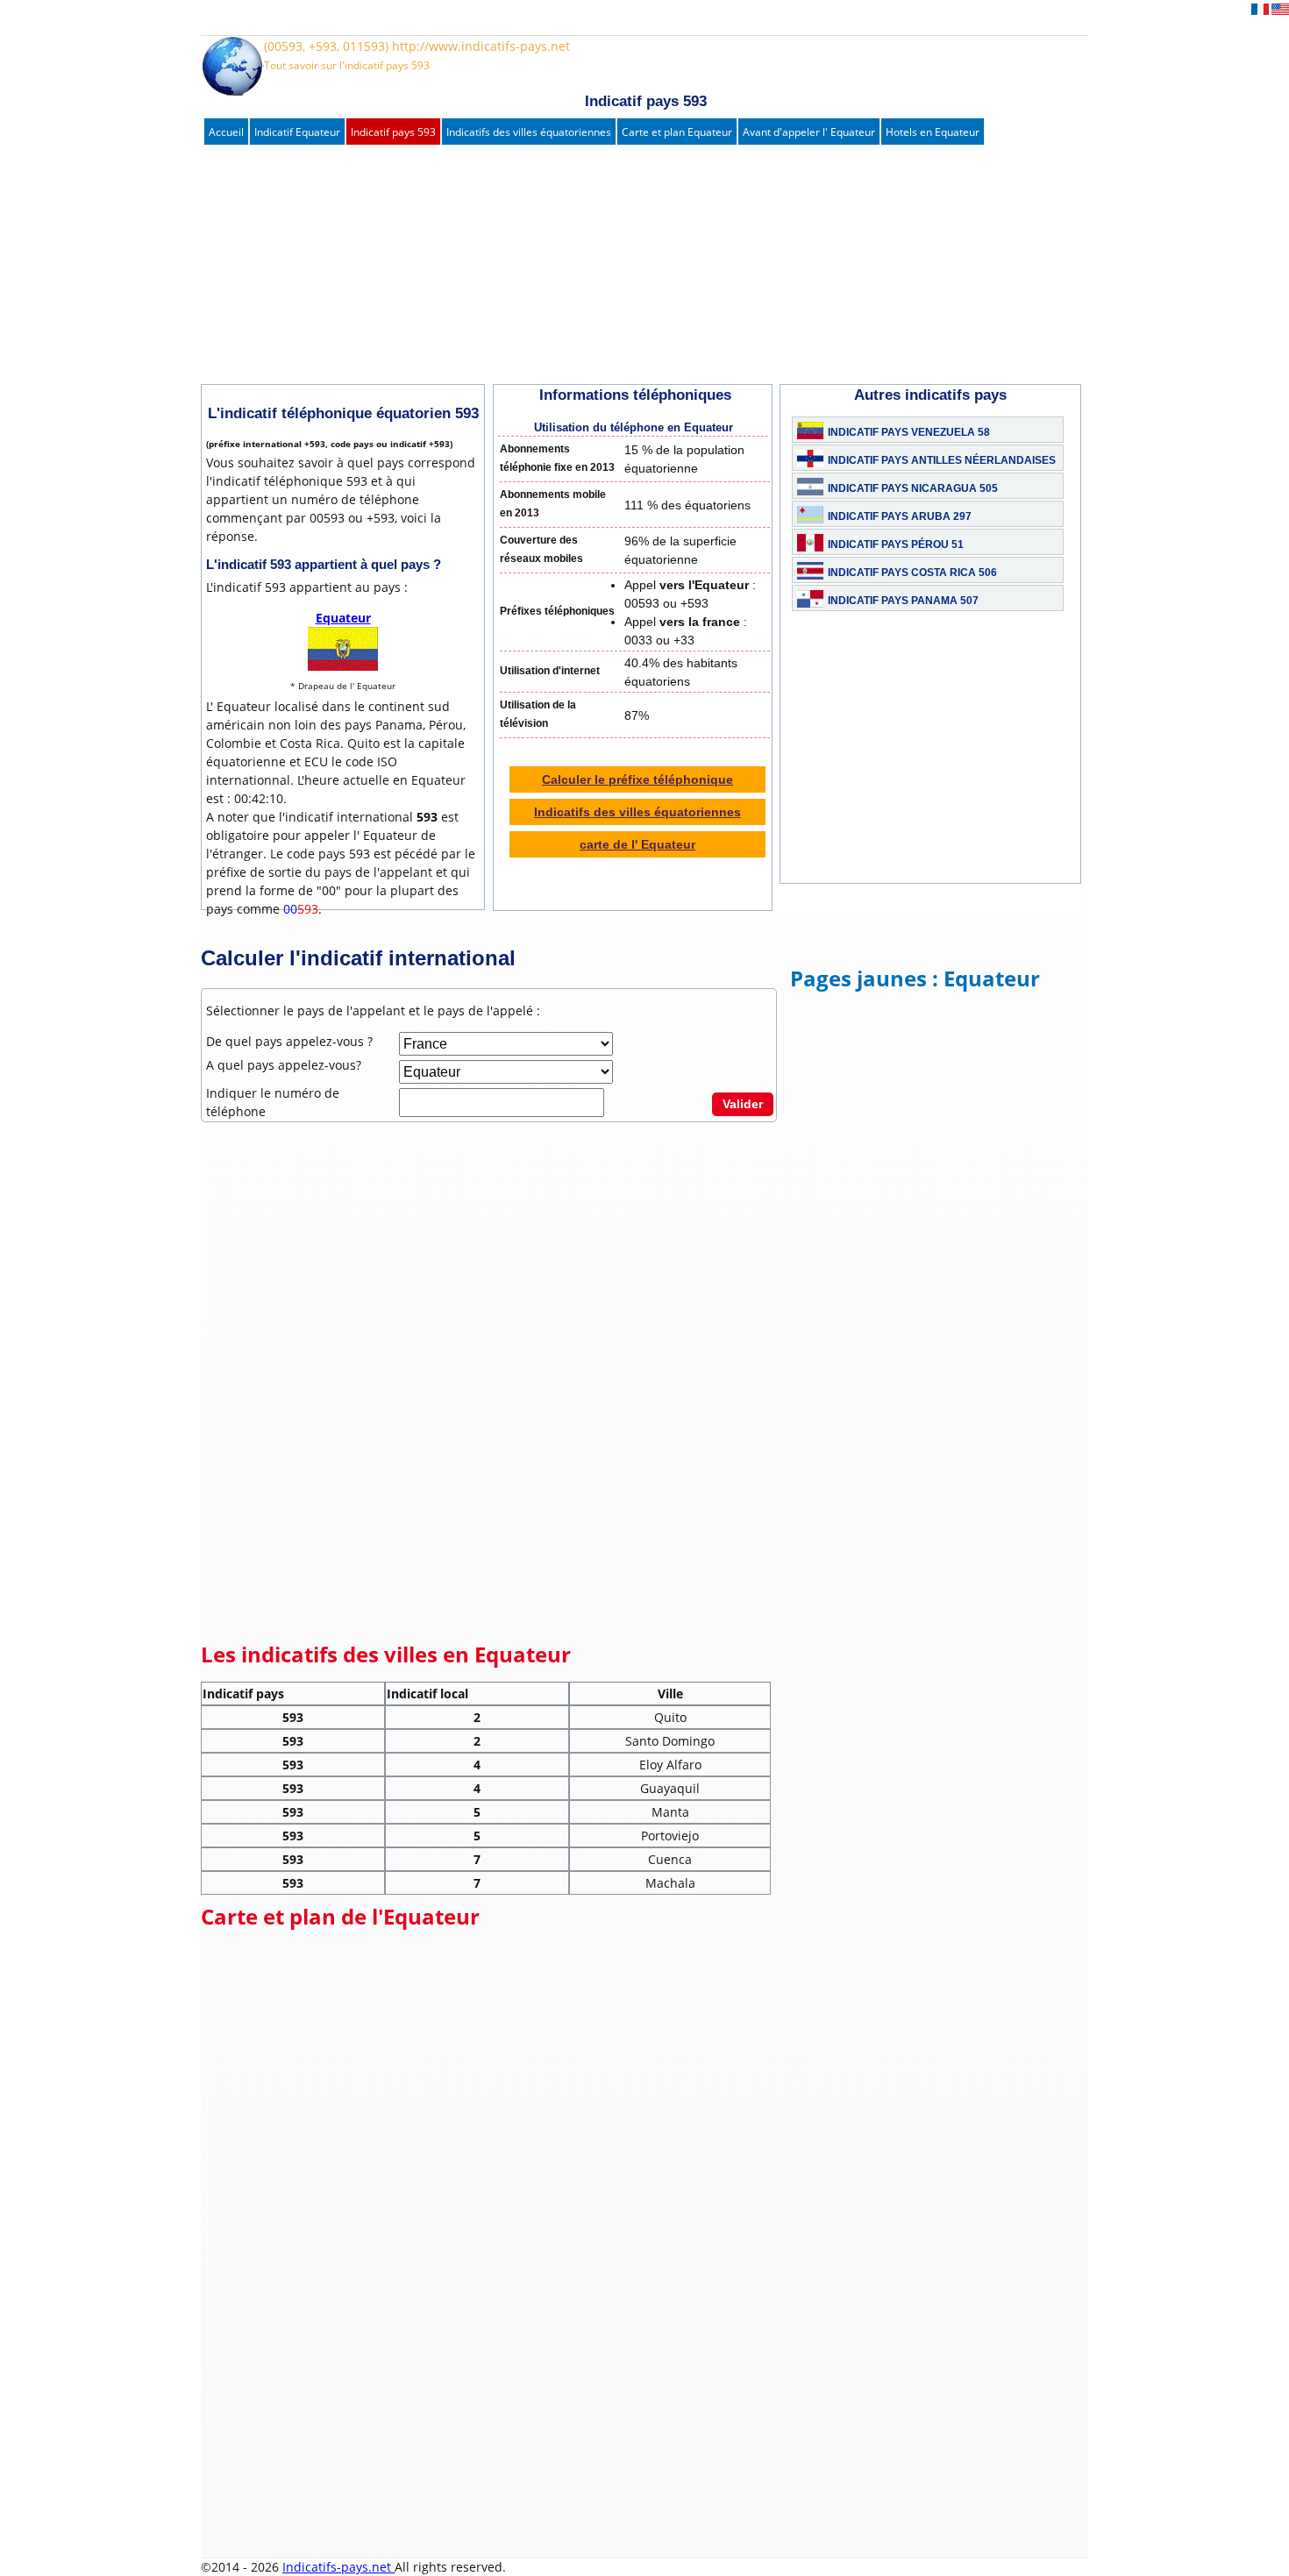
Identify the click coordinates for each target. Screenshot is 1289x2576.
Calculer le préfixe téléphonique (637, 779)
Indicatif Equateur (297, 132)
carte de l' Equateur (637, 844)
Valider (743, 1104)
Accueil (226, 132)
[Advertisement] (626, 266)
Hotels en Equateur (933, 132)
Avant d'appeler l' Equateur (809, 132)
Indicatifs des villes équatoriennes (529, 132)
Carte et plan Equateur (677, 132)
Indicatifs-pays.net (338, 2567)
